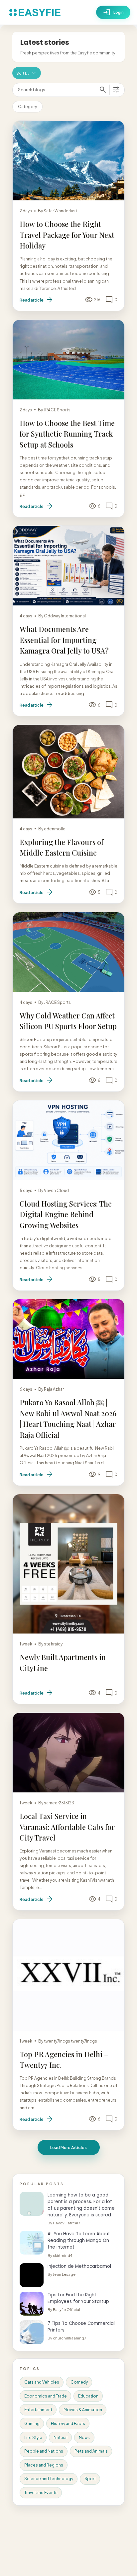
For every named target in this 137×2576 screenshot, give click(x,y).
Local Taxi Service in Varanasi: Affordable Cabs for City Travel (67, 1827)
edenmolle (55, 829)
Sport (90, 2479)
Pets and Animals (91, 2451)
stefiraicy (53, 1644)
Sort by (27, 73)
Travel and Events (41, 2493)
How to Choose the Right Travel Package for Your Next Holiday (67, 235)
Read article (37, 300)
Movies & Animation (83, 2410)
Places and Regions (44, 2465)
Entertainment (38, 2410)
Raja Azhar (54, 1389)
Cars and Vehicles (42, 2382)
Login (113, 12)
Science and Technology (49, 2479)
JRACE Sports (57, 410)
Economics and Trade (46, 2396)
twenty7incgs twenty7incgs (70, 2041)
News (84, 2437)
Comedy (79, 2382)
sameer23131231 (60, 1803)
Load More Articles (68, 2147)
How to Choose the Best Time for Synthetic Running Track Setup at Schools (67, 434)
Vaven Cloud (56, 1190)
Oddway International (65, 616)
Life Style (33, 2437)
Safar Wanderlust (60, 211)
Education (88, 2396)
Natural (61, 2437)
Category (27, 107)
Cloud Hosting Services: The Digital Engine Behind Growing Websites (66, 1214)
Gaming (32, 2424)
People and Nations (44, 2451)
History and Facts (68, 2424)
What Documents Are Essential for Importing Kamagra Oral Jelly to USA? (64, 640)
